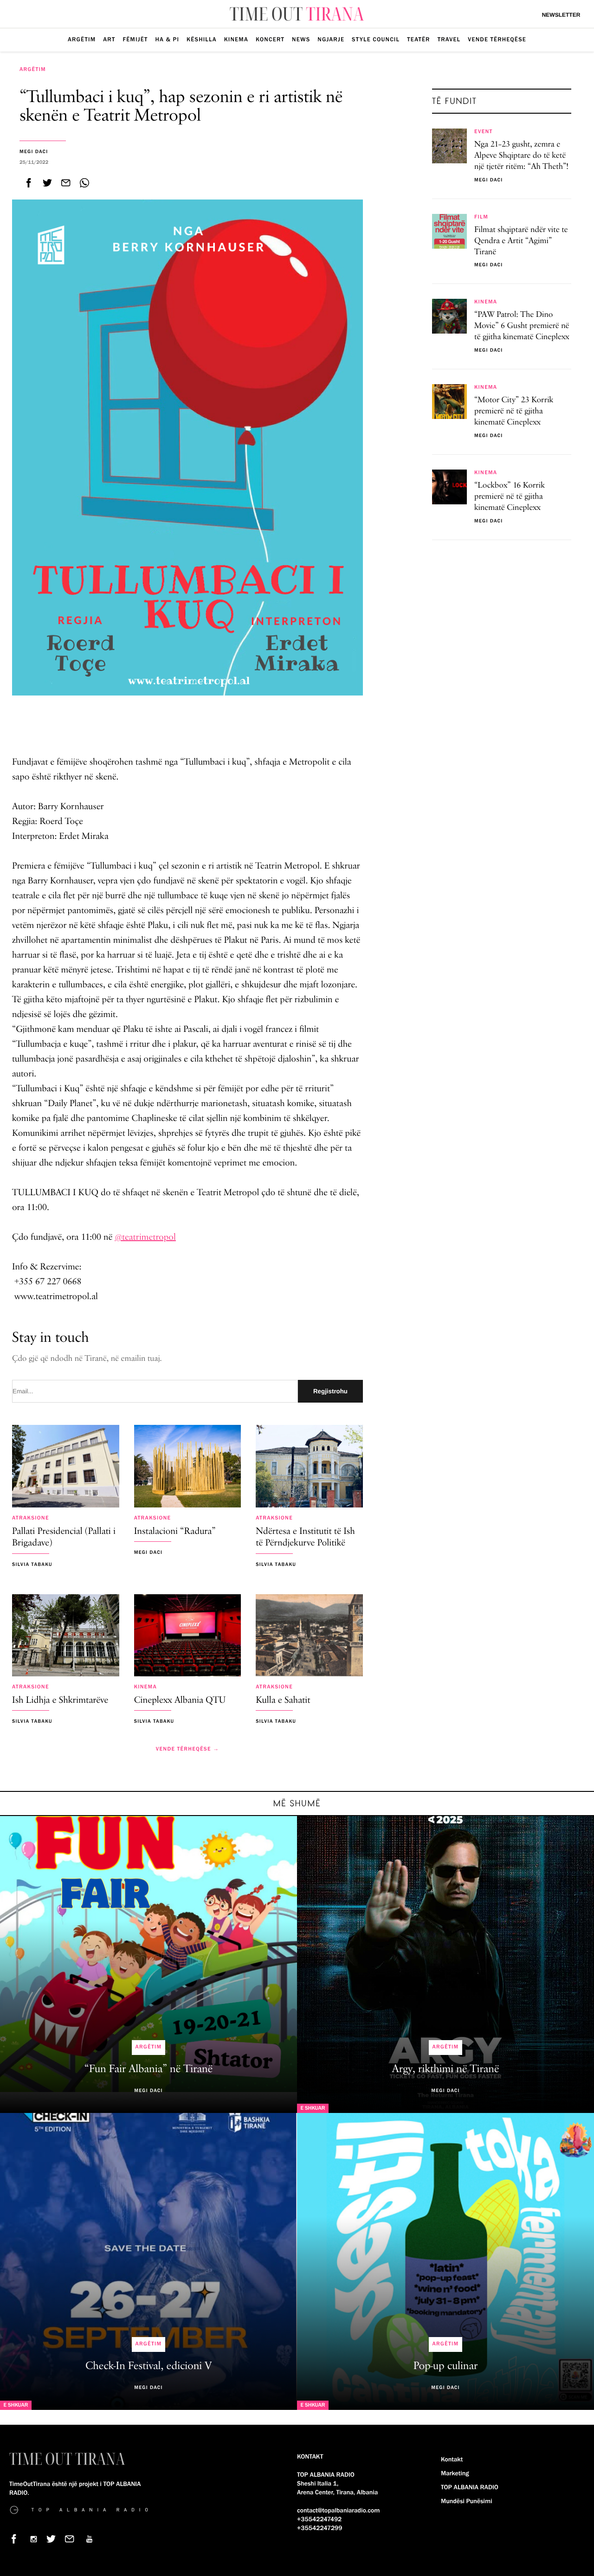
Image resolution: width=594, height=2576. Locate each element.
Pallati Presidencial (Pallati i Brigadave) (64, 1538)
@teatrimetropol (145, 1237)
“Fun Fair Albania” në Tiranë (148, 2069)
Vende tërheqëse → (187, 1749)
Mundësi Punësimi (467, 2501)
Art (109, 39)
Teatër (418, 39)
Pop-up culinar (446, 2366)
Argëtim (82, 39)
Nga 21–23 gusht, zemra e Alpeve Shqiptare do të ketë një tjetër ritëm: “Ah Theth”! (521, 156)
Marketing (455, 2473)
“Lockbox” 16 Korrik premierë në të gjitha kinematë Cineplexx (510, 497)
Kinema (236, 39)
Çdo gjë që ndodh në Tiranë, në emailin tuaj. (87, 1359)
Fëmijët (135, 39)
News (301, 39)
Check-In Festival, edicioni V (148, 2366)
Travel (449, 39)
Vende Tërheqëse (497, 39)
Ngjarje (331, 39)
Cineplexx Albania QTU (180, 1701)
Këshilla (202, 39)
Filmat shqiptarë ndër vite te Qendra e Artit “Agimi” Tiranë (521, 241)
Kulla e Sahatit (283, 1701)
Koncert (270, 39)
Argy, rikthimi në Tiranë (446, 2069)
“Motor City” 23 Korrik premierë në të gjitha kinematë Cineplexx (514, 412)
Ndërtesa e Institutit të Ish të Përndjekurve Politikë (305, 1538)
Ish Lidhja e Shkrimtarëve (60, 1701)
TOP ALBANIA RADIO (470, 2487)
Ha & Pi (168, 39)
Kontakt (452, 2460)
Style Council (376, 39)
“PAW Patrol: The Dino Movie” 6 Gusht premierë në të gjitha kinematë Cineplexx (522, 326)
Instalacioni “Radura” (175, 1532)
